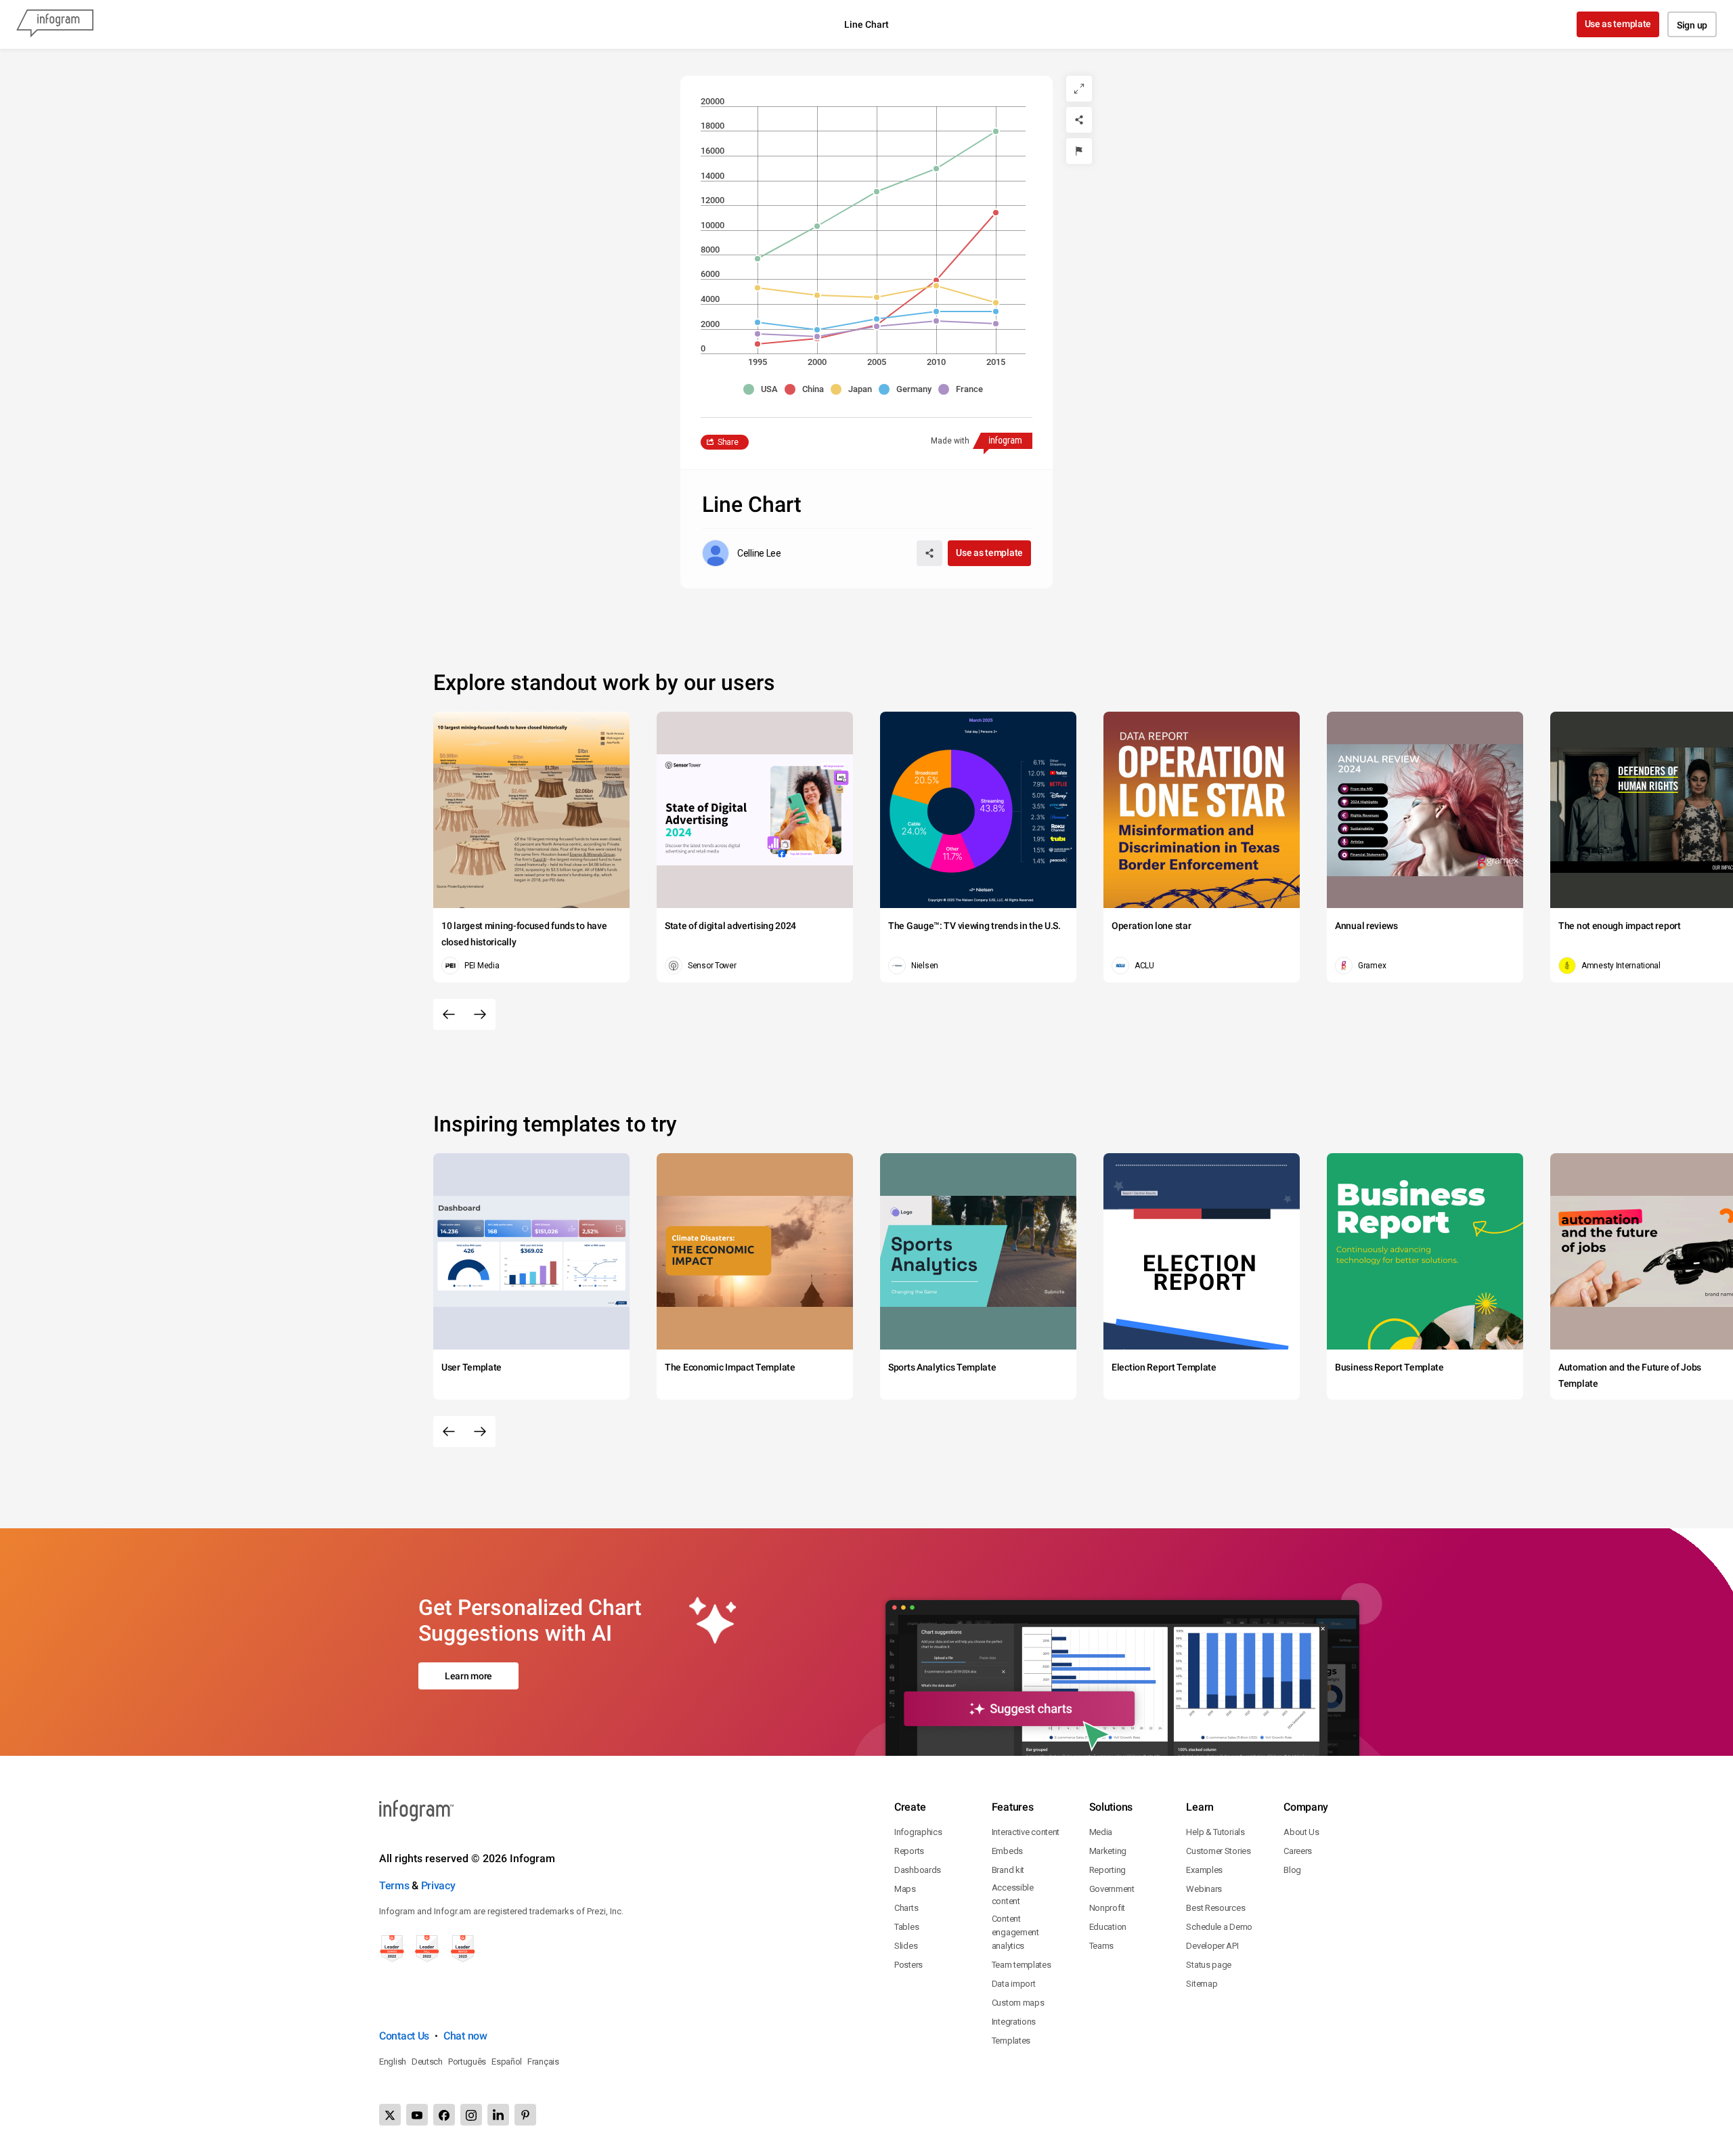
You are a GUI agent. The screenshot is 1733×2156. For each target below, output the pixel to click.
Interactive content (1026, 1832)
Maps (905, 1889)
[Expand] (1079, 89)
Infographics (918, 1832)
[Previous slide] (449, 1014)
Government (1112, 1889)
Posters (908, 1965)
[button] (764, 389)
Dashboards (918, 1870)
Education (1108, 1927)
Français (543, 2062)
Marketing (1108, 1851)
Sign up (1692, 25)
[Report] (1079, 151)
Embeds (1007, 1851)
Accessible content (1013, 1894)
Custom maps (1018, 2003)
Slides (906, 1946)
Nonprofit (1107, 1908)
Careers (1298, 1851)
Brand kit (1008, 1870)
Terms (394, 1885)
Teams (1102, 1946)
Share (728, 442)
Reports (909, 1851)
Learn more (468, 1676)
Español (507, 2062)
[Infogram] (55, 24)
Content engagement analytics (1015, 1932)
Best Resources (1215, 1908)
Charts (906, 1908)
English (393, 2062)
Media (1101, 1832)
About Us (1301, 1832)
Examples (1204, 1870)
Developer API (1212, 1946)
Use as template (1618, 24)
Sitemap (1202, 1984)
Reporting (1107, 1870)
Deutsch (427, 2062)
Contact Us (404, 2036)
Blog (1292, 1870)
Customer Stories (1218, 1851)
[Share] (1079, 120)
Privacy (438, 1885)
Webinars (1204, 1889)
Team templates (1022, 1965)
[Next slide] (480, 1014)
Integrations (1014, 2022)
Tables (906, 1927)
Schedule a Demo (1219, 1927)
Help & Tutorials (1215, 1832)
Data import (1014, 1984)
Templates (1011, 2041)
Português (467, 2062)
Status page (1209, 1965)
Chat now (465, 2036)
